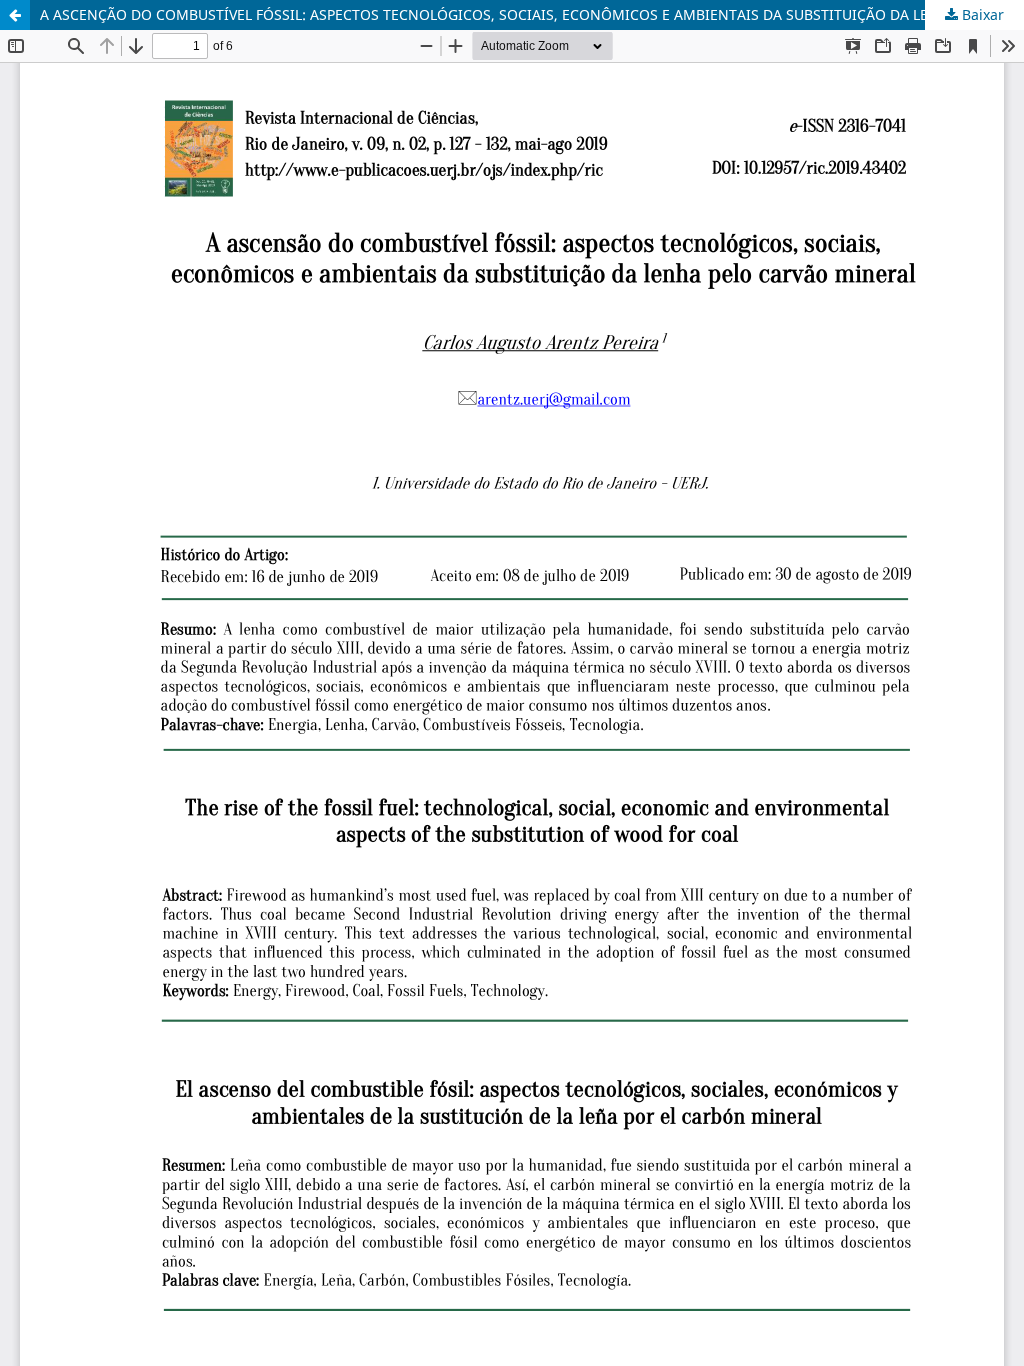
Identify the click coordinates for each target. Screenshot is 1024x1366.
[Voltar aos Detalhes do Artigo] (15, 15)
